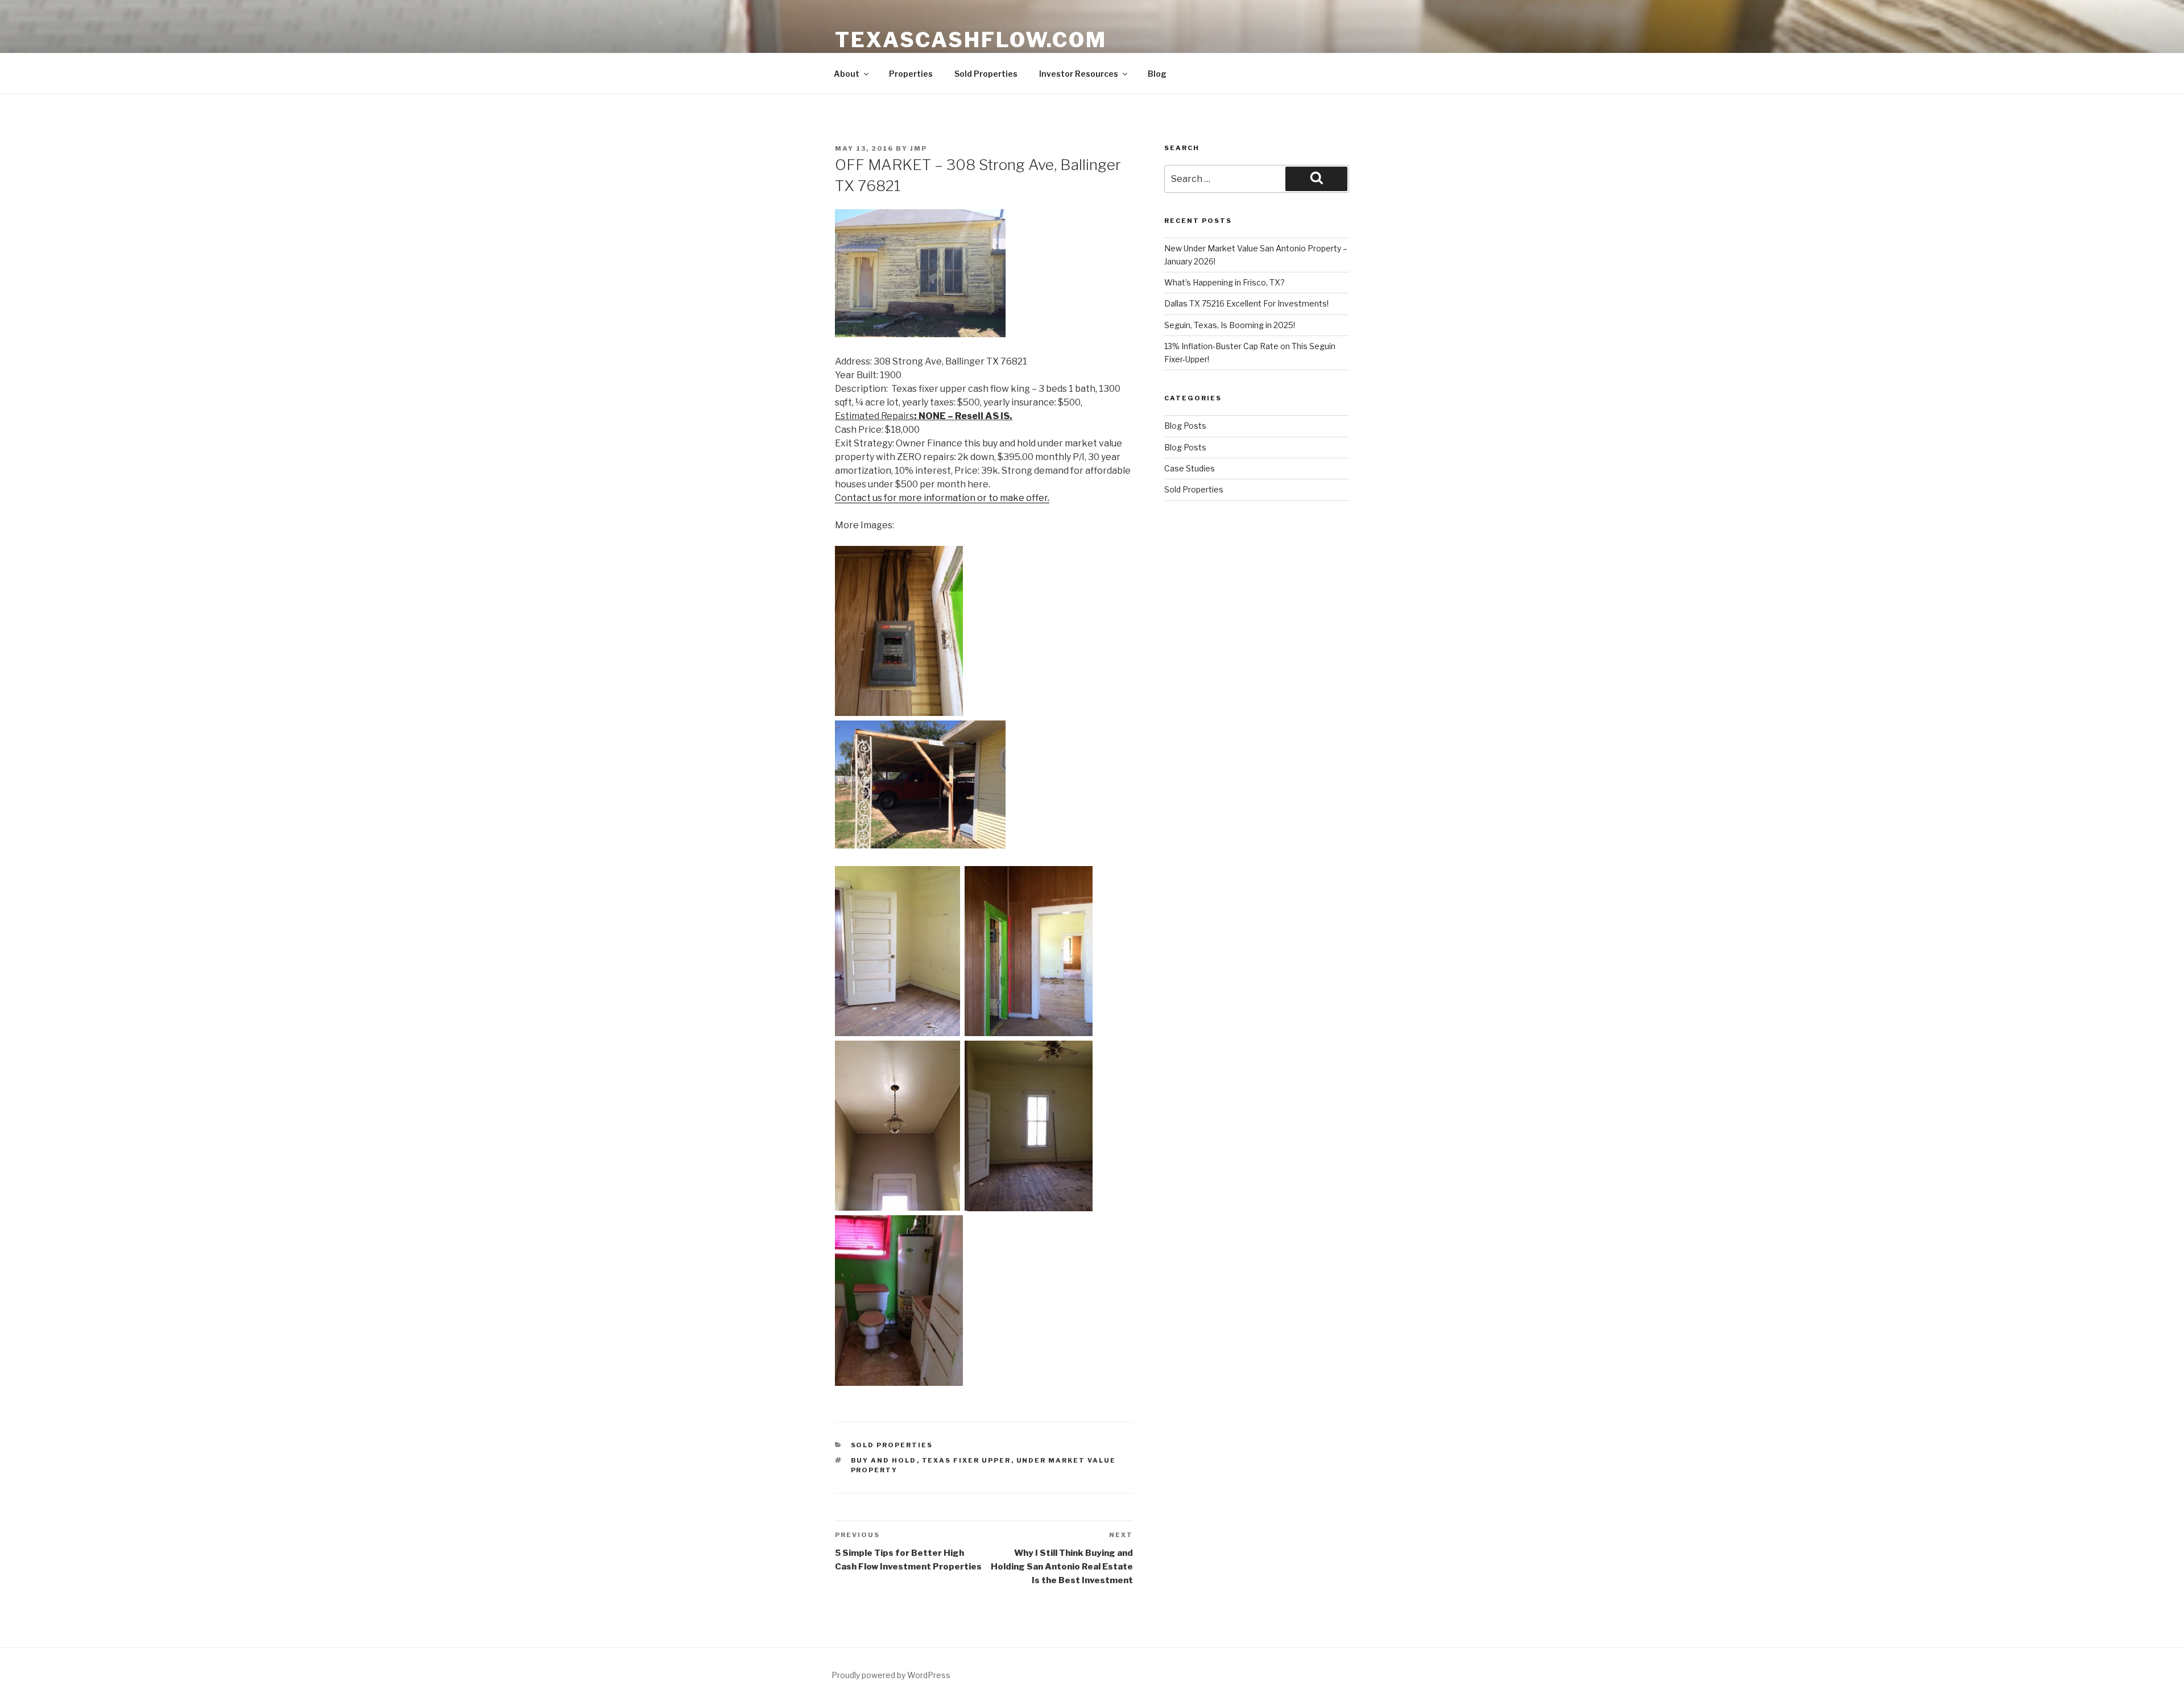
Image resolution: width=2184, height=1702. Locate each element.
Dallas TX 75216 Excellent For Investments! (1246, 303)
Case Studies (1190, 468)
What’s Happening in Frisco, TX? (1225, 282)
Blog (1157, 74)
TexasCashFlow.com (971, 40)
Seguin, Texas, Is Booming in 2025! (1230, 325)
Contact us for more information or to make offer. (942, 498)
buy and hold (884, 1460)
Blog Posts (1185, 426)
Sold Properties (986, 74)
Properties (911, 74)
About (847, 74)
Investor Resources (1079, 74)
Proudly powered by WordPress (891, 1675)
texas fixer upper (967, 1460)
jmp (919, 148)
